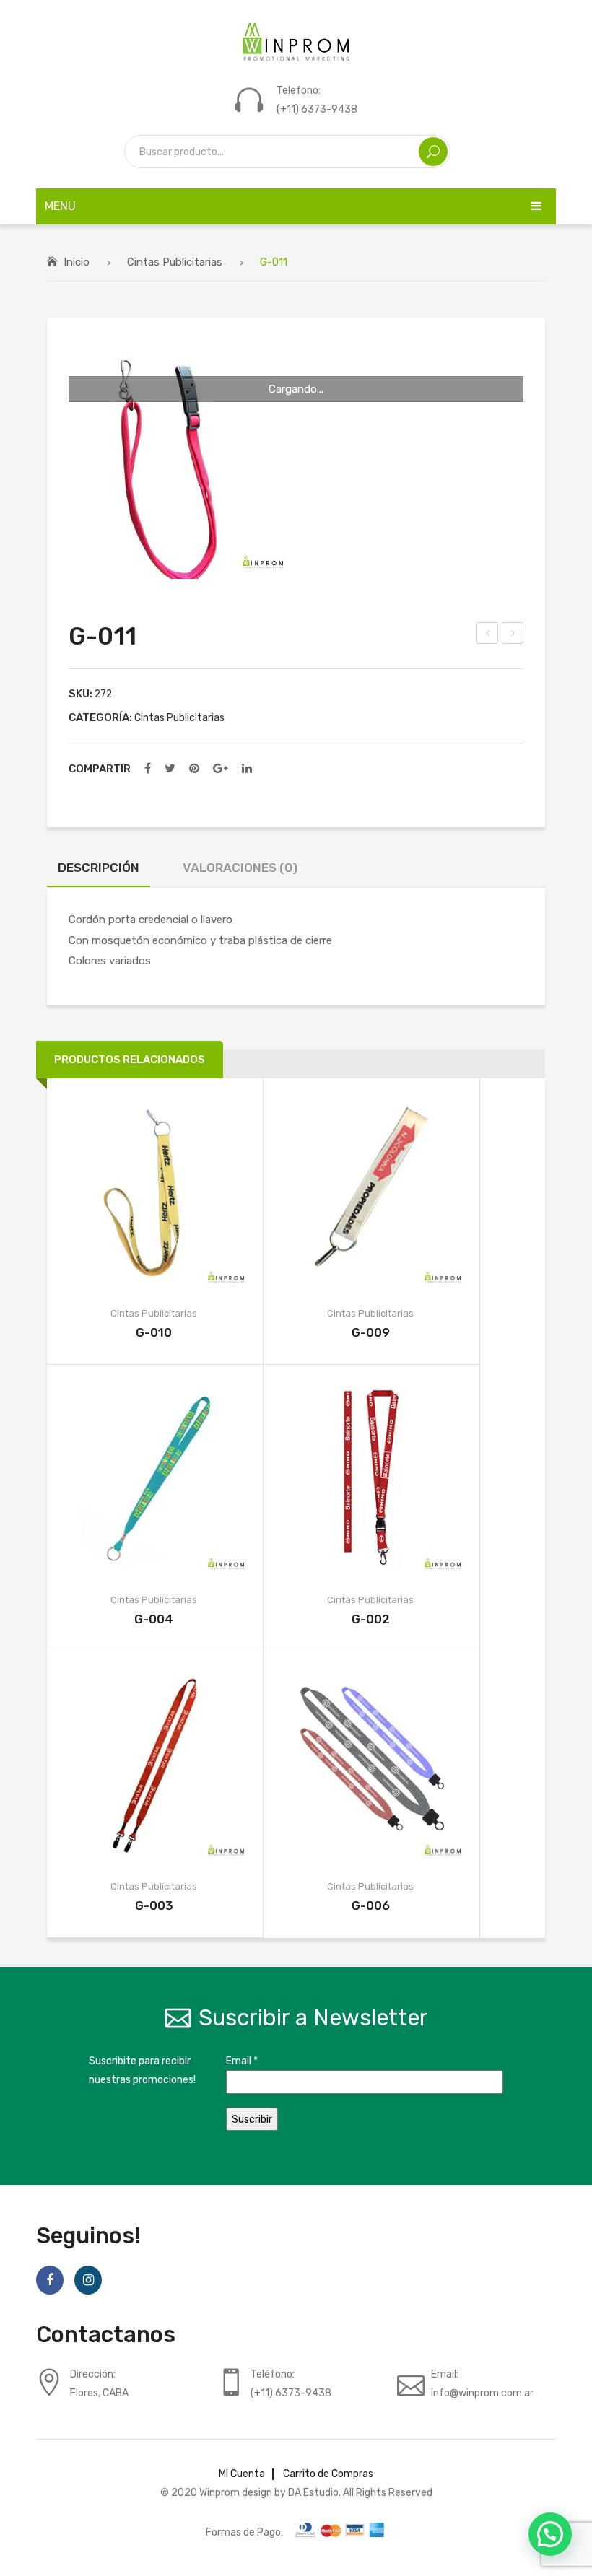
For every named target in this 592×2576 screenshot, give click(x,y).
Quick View (177, 1193)
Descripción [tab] (99, 868)
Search (433, 152)
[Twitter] (170, 769)
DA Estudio (313, 2492)
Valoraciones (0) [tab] (240, 868)
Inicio (77, 262)
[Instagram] (88, 2280)
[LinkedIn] (247, 769)
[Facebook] (148, 769)
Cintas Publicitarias (175, 262)
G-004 (154, 1619)
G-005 (488, 635)
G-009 (371, 1332)
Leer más (131, 1193)
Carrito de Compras (328, 2474)
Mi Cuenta (242, 2474)
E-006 (514, 635)
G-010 (154, 1332)
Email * (242, 2061)
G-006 (371, 1905)
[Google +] (221, 769)
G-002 (371, 1619)
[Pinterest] (194, 769)
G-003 (154, 1905)
